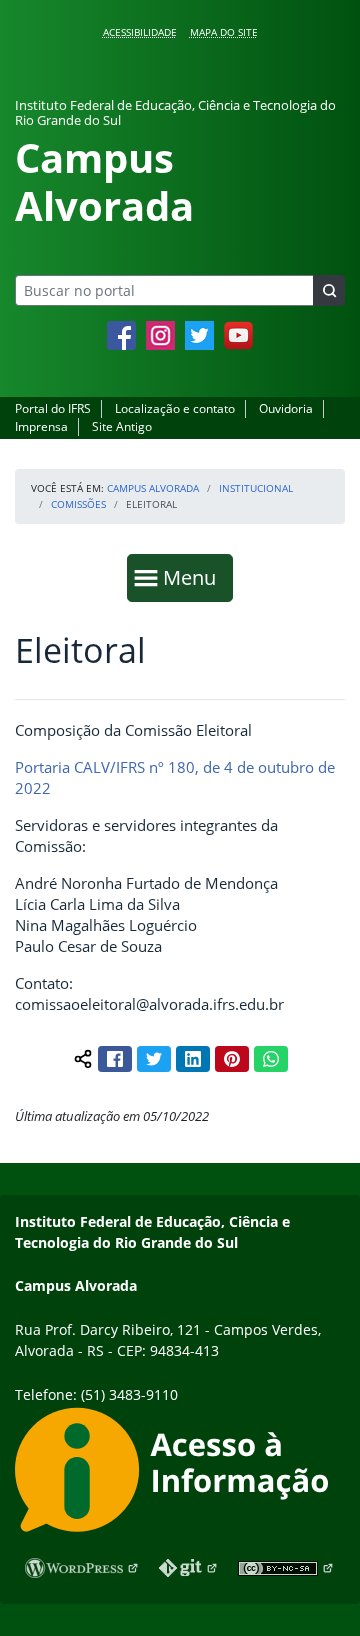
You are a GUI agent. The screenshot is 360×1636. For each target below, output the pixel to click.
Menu (194, 577)
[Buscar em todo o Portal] (329, 290)
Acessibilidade (140, 32)
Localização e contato (175, 408)
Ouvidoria (286, 408)
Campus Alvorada (153, 488)
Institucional (256, 488)
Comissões (78, 504)
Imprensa (41, 426)
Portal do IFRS (53, 408)
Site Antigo (122, 426)
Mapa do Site (224, 32)
